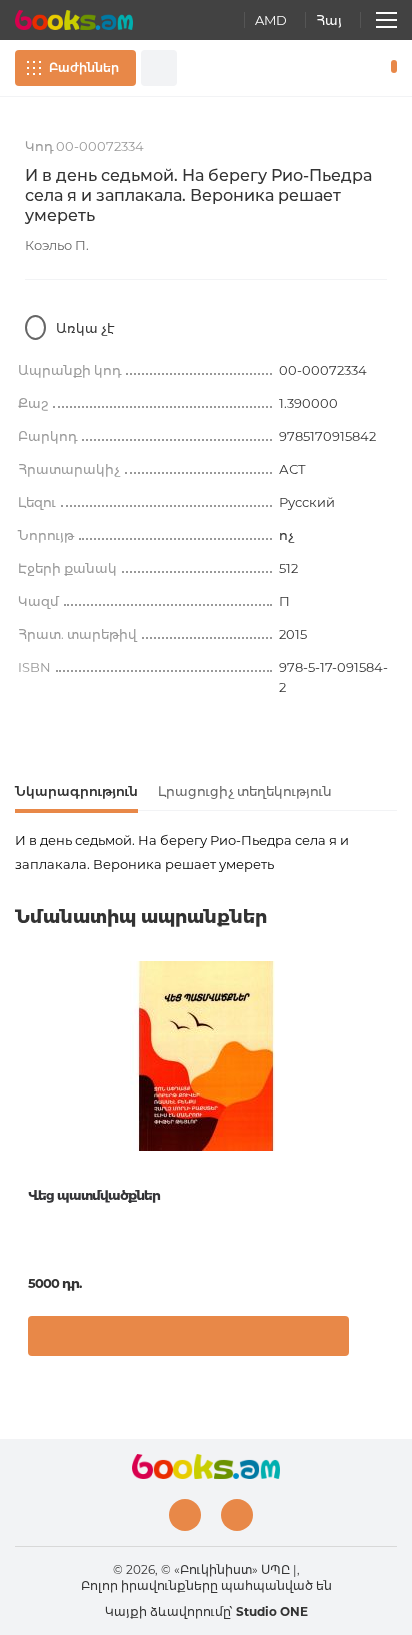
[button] (376, 1341)
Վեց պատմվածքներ (94, 1195)
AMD (271, 20)
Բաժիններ (84, 67)
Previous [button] (25, 1111)
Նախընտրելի (360, 68)
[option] (206, 1166)
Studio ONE (272, 1611)
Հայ (329, 20)
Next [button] (387, 1111)
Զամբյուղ (389, 68)
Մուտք (331, 68)
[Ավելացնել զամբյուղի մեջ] (188, 1336)
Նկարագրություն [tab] (76, 791)
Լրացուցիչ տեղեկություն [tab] (245, 791)
